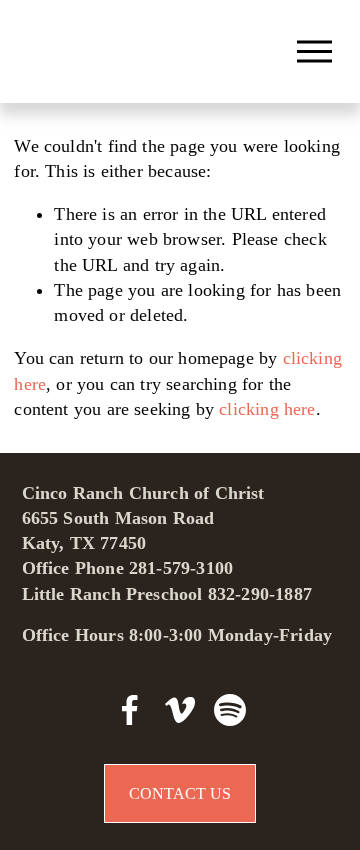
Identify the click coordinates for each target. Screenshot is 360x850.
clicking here (267, 409)
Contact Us (180, 793)
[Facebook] (130, 710)
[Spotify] (230, 710)
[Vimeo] (180, 710)
